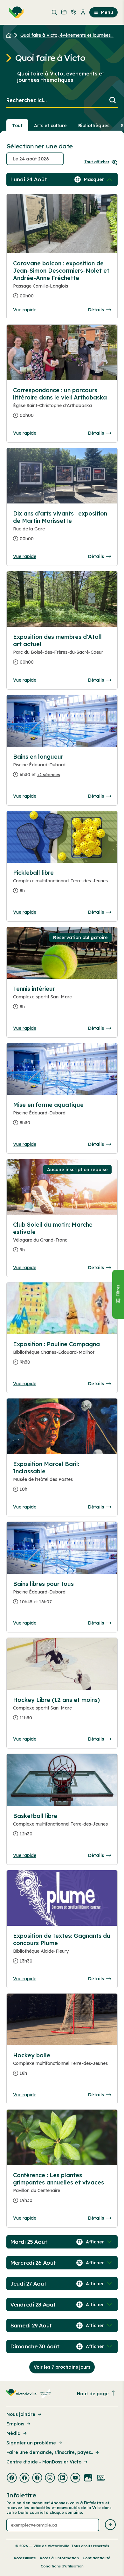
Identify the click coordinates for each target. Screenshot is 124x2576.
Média (14, 2433)
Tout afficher (97, 162)
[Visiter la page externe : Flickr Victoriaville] (88, 2478)
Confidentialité (96, 2558)
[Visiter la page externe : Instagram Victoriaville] (50, 2478)
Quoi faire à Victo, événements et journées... (67, 35)
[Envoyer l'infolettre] (110, 2525)
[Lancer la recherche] (113, 101)
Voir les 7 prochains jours (62, 2367)
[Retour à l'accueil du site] (10, 35)
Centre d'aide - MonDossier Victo (44, 2462)
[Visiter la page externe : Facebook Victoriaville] (12, 2478)
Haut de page (93, 2394)
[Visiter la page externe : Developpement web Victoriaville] (101, 2478)
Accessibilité (25, 2558)
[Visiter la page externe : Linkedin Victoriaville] (63, 2478)
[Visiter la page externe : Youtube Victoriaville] (75, 2478)
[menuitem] (15, 12)
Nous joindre (21, 2414)
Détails (96, 310)
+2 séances (49, 775)
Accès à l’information (59, 2558)
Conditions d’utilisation (62, 2566)
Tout (17, 126)
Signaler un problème (31, 2443)
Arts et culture (50, 126)
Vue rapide (25, 310)
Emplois (15, 2424)
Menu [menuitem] (107, 12)
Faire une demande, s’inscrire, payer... (50, 2452)
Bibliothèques (94, 126)
